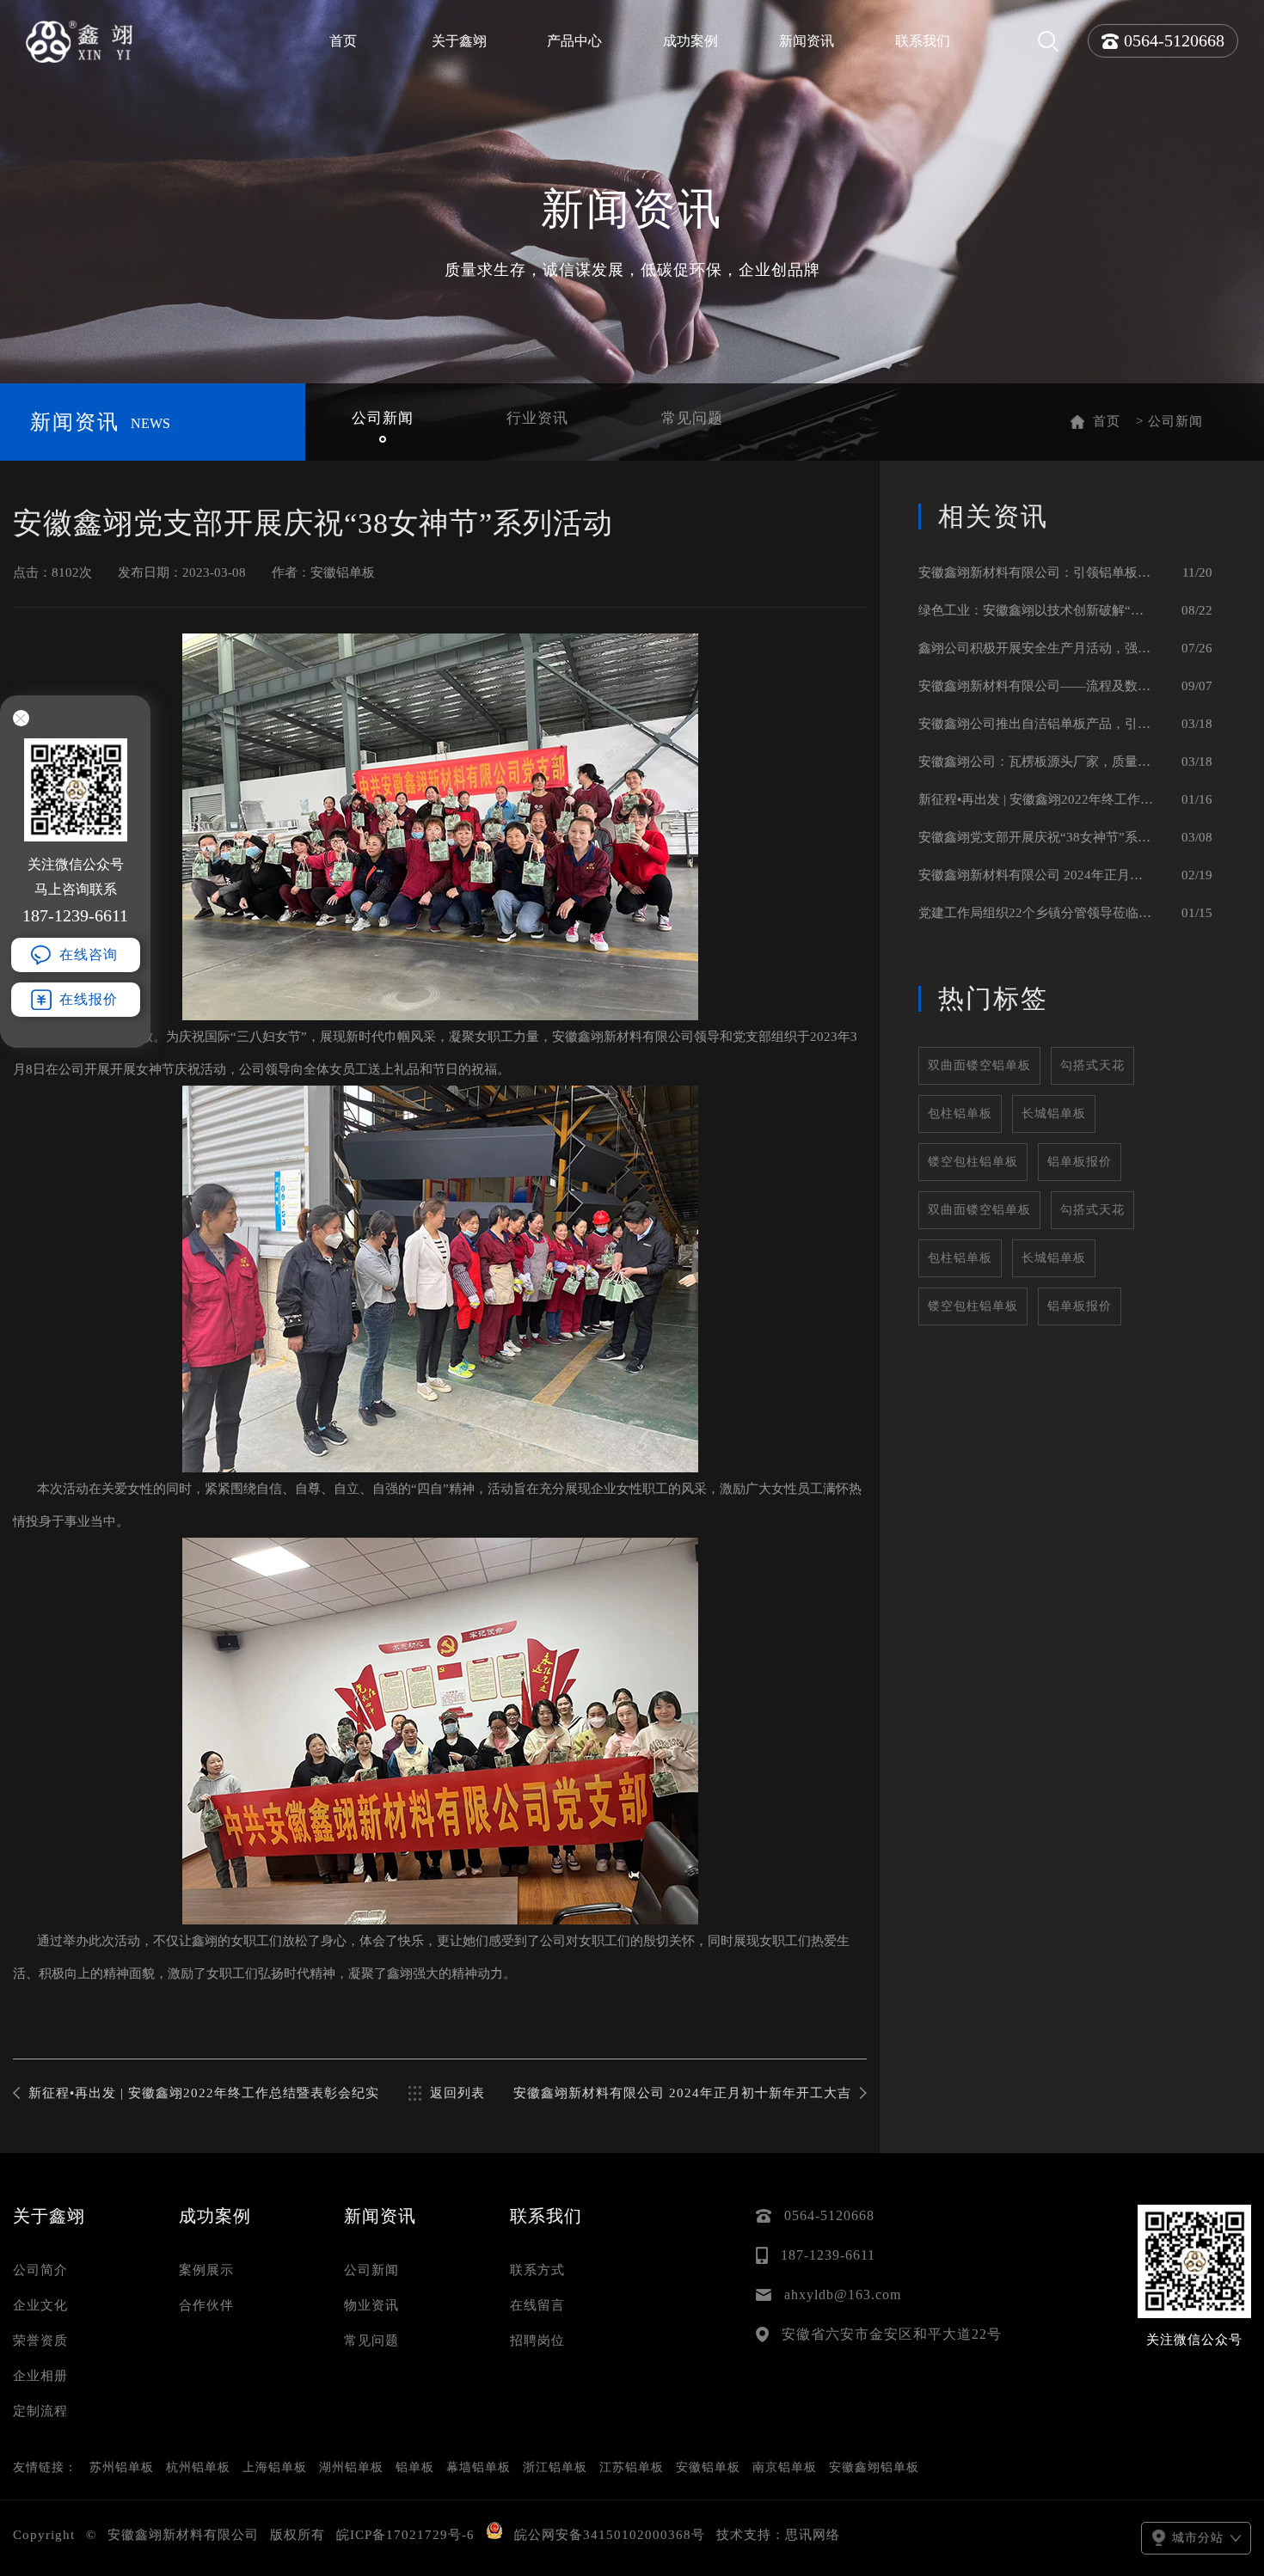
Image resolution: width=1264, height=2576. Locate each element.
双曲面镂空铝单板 (979, 1065)
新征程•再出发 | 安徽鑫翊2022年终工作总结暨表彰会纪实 (204, 2093)
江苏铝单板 (632, 2467)
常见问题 (371, 2340)
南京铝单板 (785, 2467)
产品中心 (574, 41)
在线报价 (89, 999)
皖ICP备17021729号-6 (405, 2535)
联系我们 (923, 41)
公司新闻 (371, 2270)
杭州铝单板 (198, 2467)
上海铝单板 (275, 2467)
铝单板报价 (1080, 1162)
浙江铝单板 (555, 2467)
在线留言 (537, 2305)
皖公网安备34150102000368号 (610, 2535)
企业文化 (40, 2305)
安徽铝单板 (708, 2467)
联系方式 (537, 2270)
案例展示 (206, 2270)
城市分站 (1198, 2538)
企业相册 (40, 2376)
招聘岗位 (537, 2340)
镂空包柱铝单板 (973, 1162)
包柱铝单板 (960, 1114)
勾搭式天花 (1092, 1065)
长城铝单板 (1054, 1114)
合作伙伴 (206, 2305)
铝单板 (415, 2467)
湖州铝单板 (351, 2467)
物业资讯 (371, 2305)
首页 (343, 41)
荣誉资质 (40, 2340)
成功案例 (690, 41)
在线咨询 (89, 955)
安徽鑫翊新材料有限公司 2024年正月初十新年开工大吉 (682, 2093)
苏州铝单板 (122, 2467)
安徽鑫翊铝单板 (874, 2467)
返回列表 (457, 2093)
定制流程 (40, 2411)
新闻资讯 (807, 41)
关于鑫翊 (459, 41)
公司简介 (40, 2270)
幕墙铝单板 (479, 2467)
